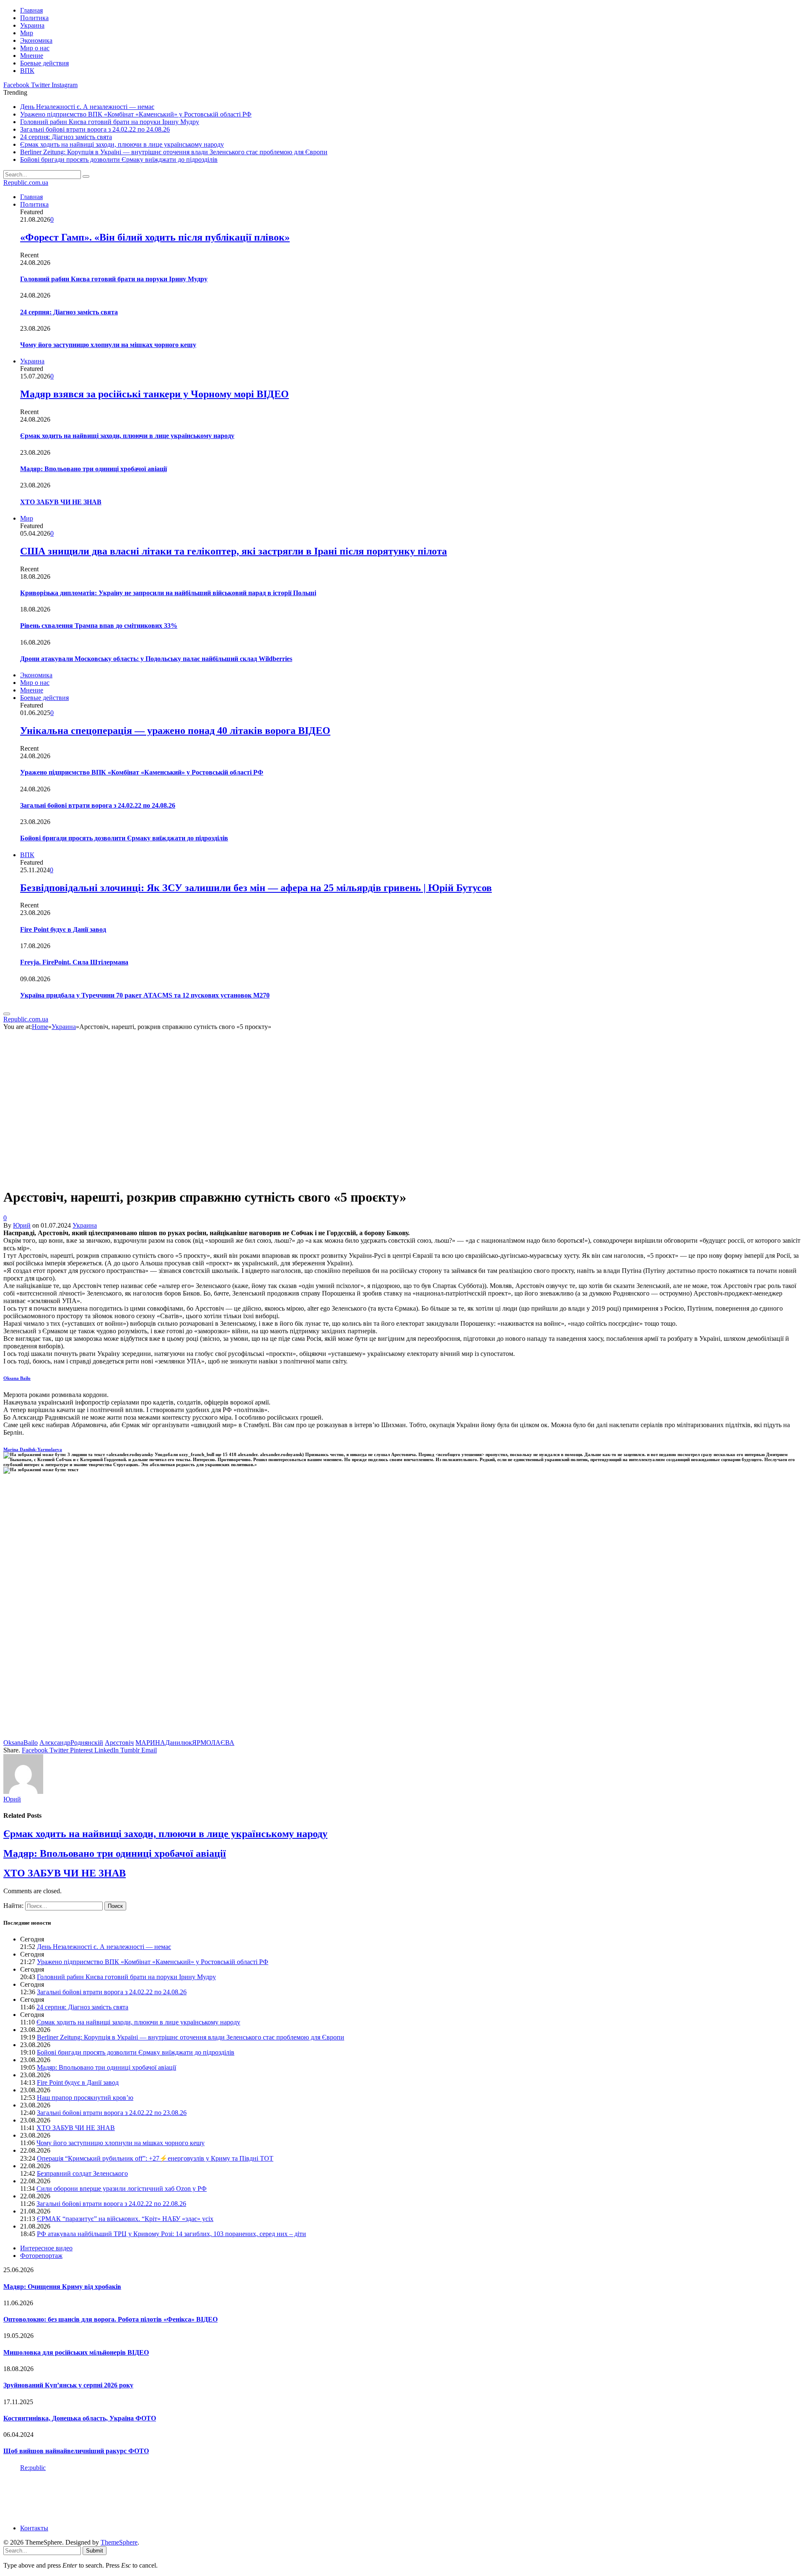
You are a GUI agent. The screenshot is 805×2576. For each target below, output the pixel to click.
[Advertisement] (255, 1610)
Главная (31, 10)
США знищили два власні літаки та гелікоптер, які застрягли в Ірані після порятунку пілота (234, 551)
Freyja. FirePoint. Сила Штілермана (74, 962)
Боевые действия (44, 63)
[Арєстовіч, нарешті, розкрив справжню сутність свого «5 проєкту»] (152, 1177)
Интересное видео (46, 2248)
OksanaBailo (21, 1743)
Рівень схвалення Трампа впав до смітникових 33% (99, 626)
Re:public (33, 2468)
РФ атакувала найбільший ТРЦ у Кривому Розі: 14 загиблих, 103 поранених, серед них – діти (171, 2234)
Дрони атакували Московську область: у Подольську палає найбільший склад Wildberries (156, 659)
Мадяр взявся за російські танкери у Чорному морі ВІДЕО (155, 394)
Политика (34, 18)
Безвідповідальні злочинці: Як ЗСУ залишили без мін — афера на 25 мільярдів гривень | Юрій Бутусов (256, 888)
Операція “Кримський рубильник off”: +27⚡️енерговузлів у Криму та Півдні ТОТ (155, 2158)
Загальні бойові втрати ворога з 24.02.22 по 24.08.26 (95, 129)
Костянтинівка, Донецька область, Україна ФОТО (80, 2418)
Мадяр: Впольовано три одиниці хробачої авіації (93, 469)
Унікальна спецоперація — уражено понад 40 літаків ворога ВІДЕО (175, 731)
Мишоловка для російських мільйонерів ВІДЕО (76, 2352)
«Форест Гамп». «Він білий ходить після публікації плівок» (155, 237)
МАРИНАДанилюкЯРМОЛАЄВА (185, 1743)
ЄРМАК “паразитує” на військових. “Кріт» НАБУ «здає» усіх (125, 2219)
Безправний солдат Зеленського (82, 2173)
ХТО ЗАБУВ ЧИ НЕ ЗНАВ (61, 502)
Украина (32, 25)
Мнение (32, 56)
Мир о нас (35, 48)
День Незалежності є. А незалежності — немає (87, 107)
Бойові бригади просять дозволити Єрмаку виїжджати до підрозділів (119, 159)
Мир (27, 33)
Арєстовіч (119, 1743)
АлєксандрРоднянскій (71, 1743)
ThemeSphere (119, 2542)
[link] (17, 1378)
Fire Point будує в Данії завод (63, 929)
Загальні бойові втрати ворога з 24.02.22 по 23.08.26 (112, 2113)
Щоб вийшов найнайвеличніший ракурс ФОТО (76, 2451)
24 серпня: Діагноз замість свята (66, 137)
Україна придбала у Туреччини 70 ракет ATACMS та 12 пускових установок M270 (145, 995)
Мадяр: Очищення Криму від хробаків (62, 2287)
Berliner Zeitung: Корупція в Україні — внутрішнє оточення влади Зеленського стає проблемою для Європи (174, 152)
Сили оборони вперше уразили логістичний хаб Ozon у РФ (122, 2189)
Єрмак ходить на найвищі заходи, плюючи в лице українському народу (122, 144)
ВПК (27, 71)
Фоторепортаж (41, 2256)
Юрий (22, 1225)
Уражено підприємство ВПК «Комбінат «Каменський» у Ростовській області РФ (136, 114)
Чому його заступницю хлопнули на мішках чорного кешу (108, 345)
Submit (95, 2551)
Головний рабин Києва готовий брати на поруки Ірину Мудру (110, 122)
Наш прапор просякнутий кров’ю (85, 2098)
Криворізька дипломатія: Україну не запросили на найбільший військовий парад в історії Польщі (168, 593)
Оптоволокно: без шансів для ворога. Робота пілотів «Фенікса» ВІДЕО (110, 2319)
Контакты (34, 2528)
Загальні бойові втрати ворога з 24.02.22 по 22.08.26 (111, 2204)
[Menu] (7, 1014)
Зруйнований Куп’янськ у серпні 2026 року (68, 2385)
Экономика (36, 40)
